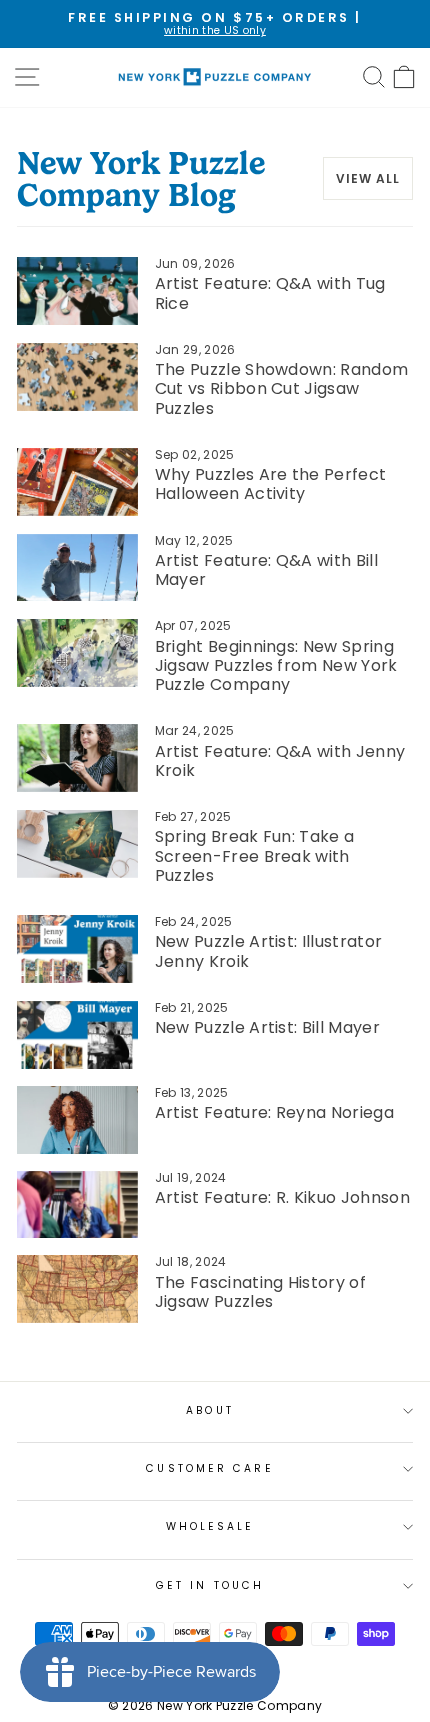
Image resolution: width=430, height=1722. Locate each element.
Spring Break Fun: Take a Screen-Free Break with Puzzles (255, 855)
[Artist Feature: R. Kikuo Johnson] (77, 1205)
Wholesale (210, 1526)
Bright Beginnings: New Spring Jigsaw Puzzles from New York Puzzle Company (276, 665)
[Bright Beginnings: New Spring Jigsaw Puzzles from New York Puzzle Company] (77, 653)
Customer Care (209, 1468)
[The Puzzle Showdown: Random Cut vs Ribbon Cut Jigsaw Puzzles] (77, 377)
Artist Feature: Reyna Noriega (274, 1112)
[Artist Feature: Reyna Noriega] (77, 1120)
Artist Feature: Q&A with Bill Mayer (266, 570)
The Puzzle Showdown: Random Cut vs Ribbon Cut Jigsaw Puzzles (282, 388)
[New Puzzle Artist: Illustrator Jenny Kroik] (77, 949)
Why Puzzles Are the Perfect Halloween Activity (271, 484)
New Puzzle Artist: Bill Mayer (267, 1027)
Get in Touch (210, 1585)
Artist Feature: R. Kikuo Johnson (282, 1197)
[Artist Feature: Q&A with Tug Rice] (77, 291)
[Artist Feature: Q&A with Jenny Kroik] (77, 758)
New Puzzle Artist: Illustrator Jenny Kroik (269, 951)
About (209, 1410)
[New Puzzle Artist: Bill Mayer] (77, 1035)
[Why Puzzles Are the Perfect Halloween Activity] (77, 482)
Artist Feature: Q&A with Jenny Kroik (280, 761)
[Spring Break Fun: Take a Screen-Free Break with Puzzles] (77, 844)
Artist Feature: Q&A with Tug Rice (270, 293)
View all (368, 178)
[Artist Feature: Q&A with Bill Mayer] (77, 568)
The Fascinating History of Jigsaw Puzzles (260, 1292)
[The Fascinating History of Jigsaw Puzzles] (77, 1289)
